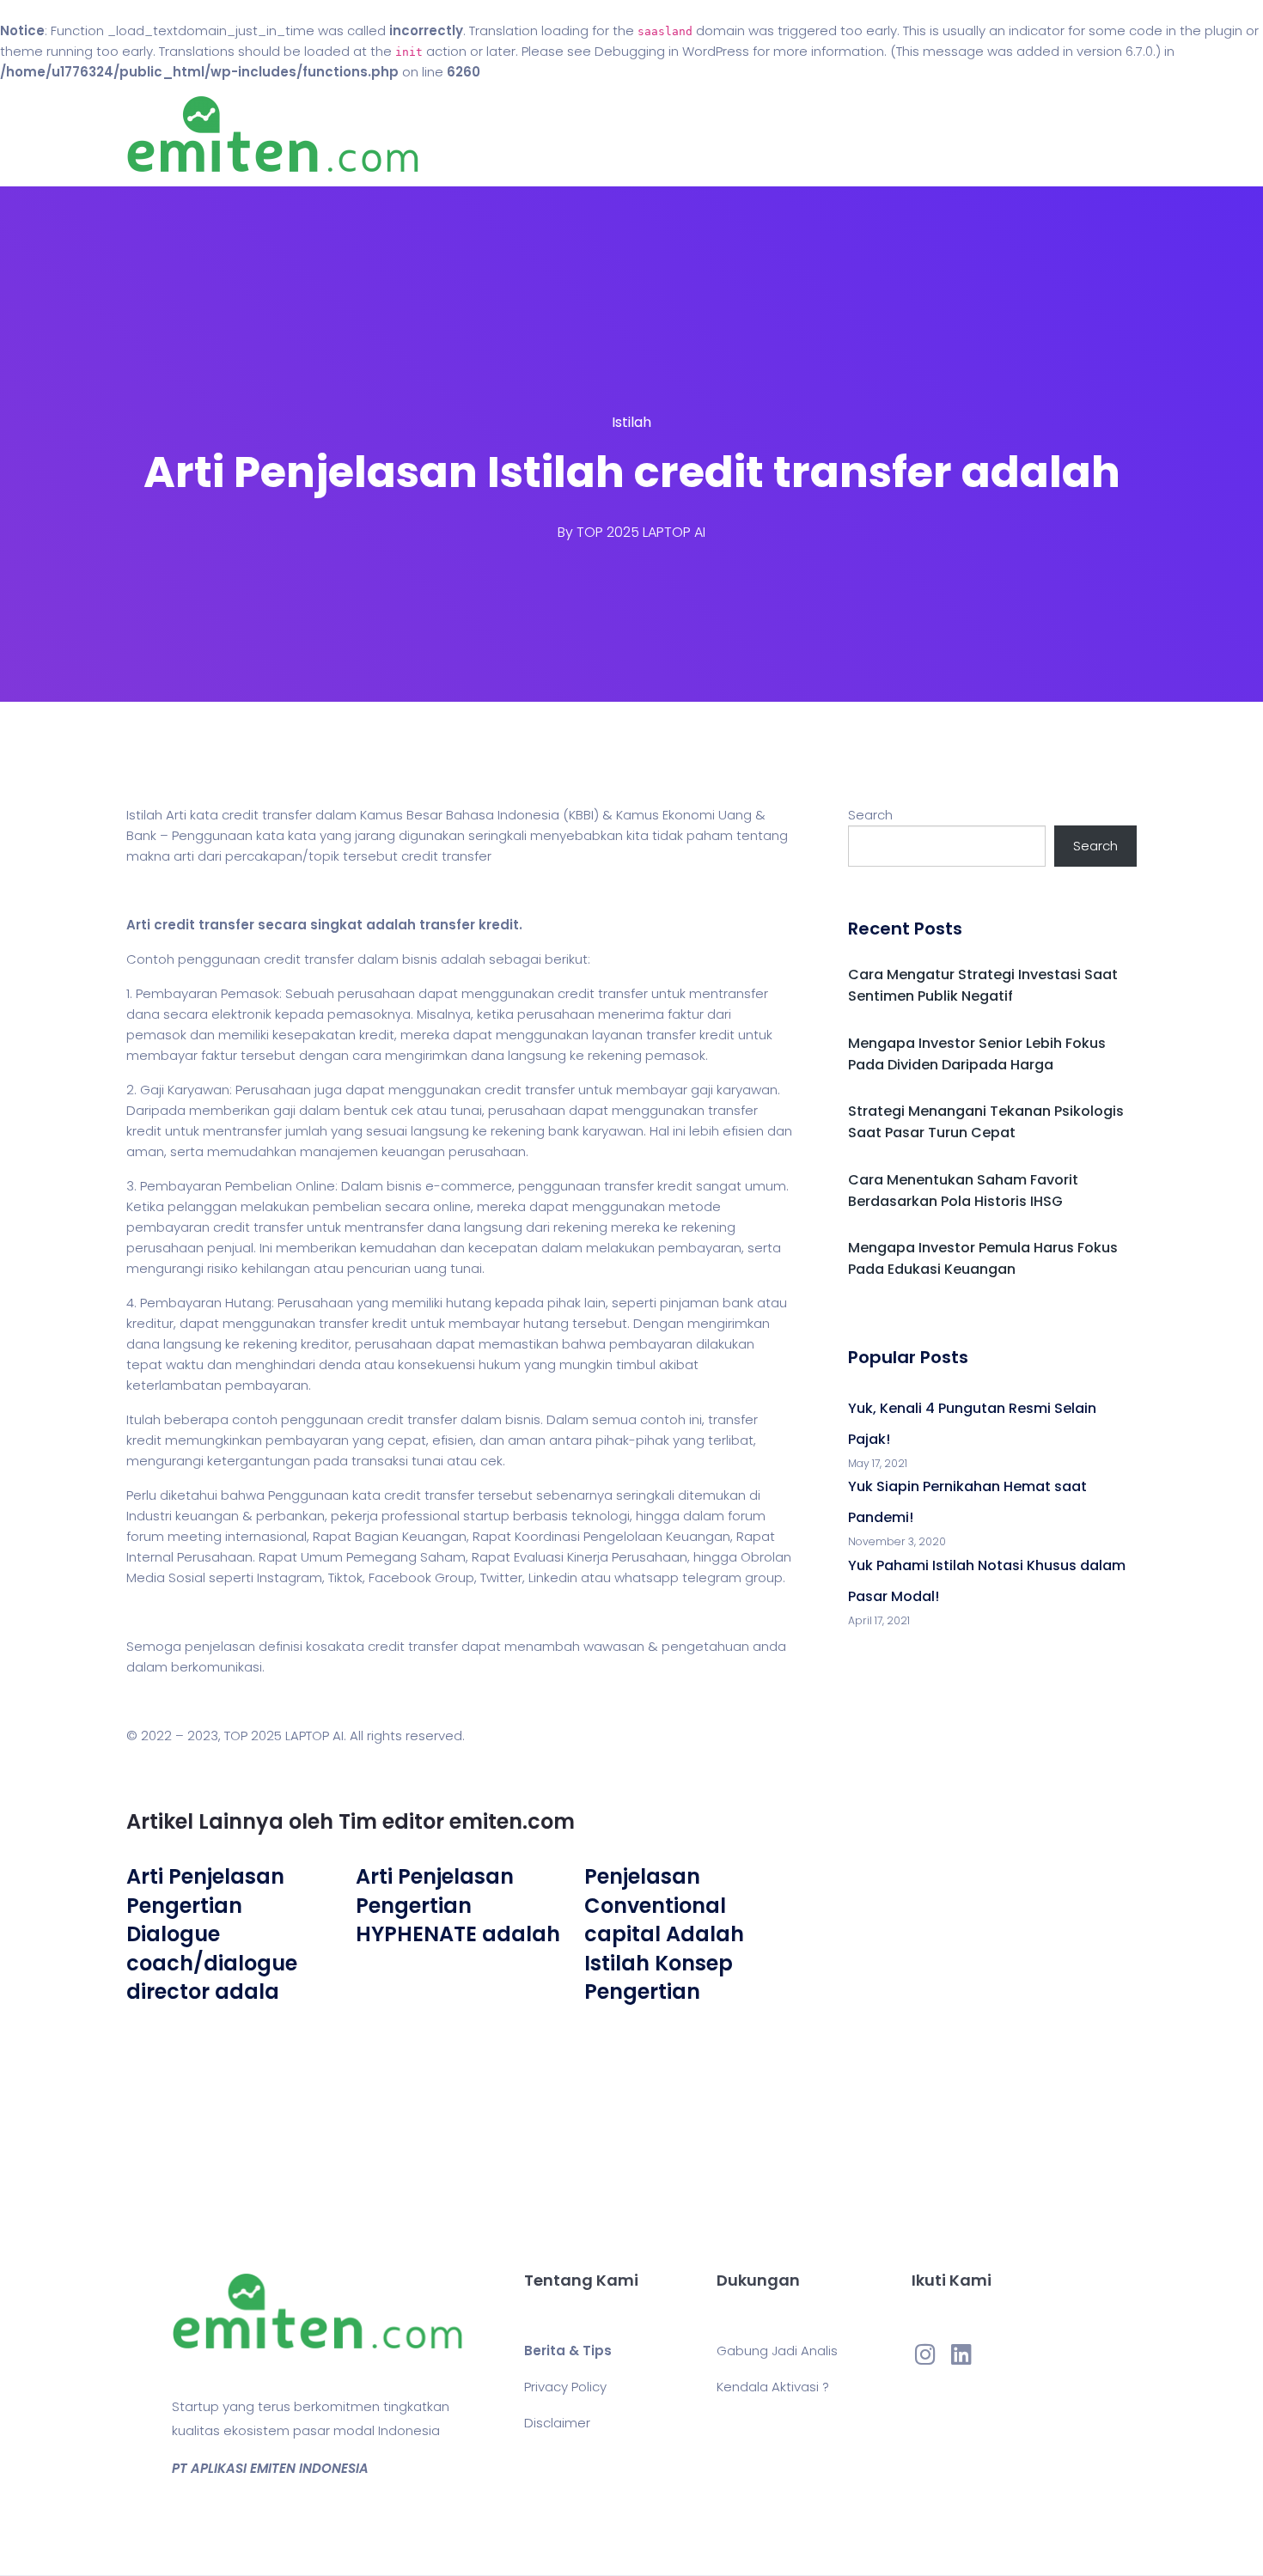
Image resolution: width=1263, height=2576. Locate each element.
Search (870, 815)
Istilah (631, 422)
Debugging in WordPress (672, 51)
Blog (656, 134)
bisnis (420, 959)
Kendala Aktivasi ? (773, 2387)
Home (580, 134)
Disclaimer (557, 2423)
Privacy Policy (565, 2387)
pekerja (354, 1516)
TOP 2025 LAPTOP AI (641, 532)
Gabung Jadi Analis (777, 2351)
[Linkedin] (961, 2354)
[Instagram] (925, 2354)
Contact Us (750, 134)
